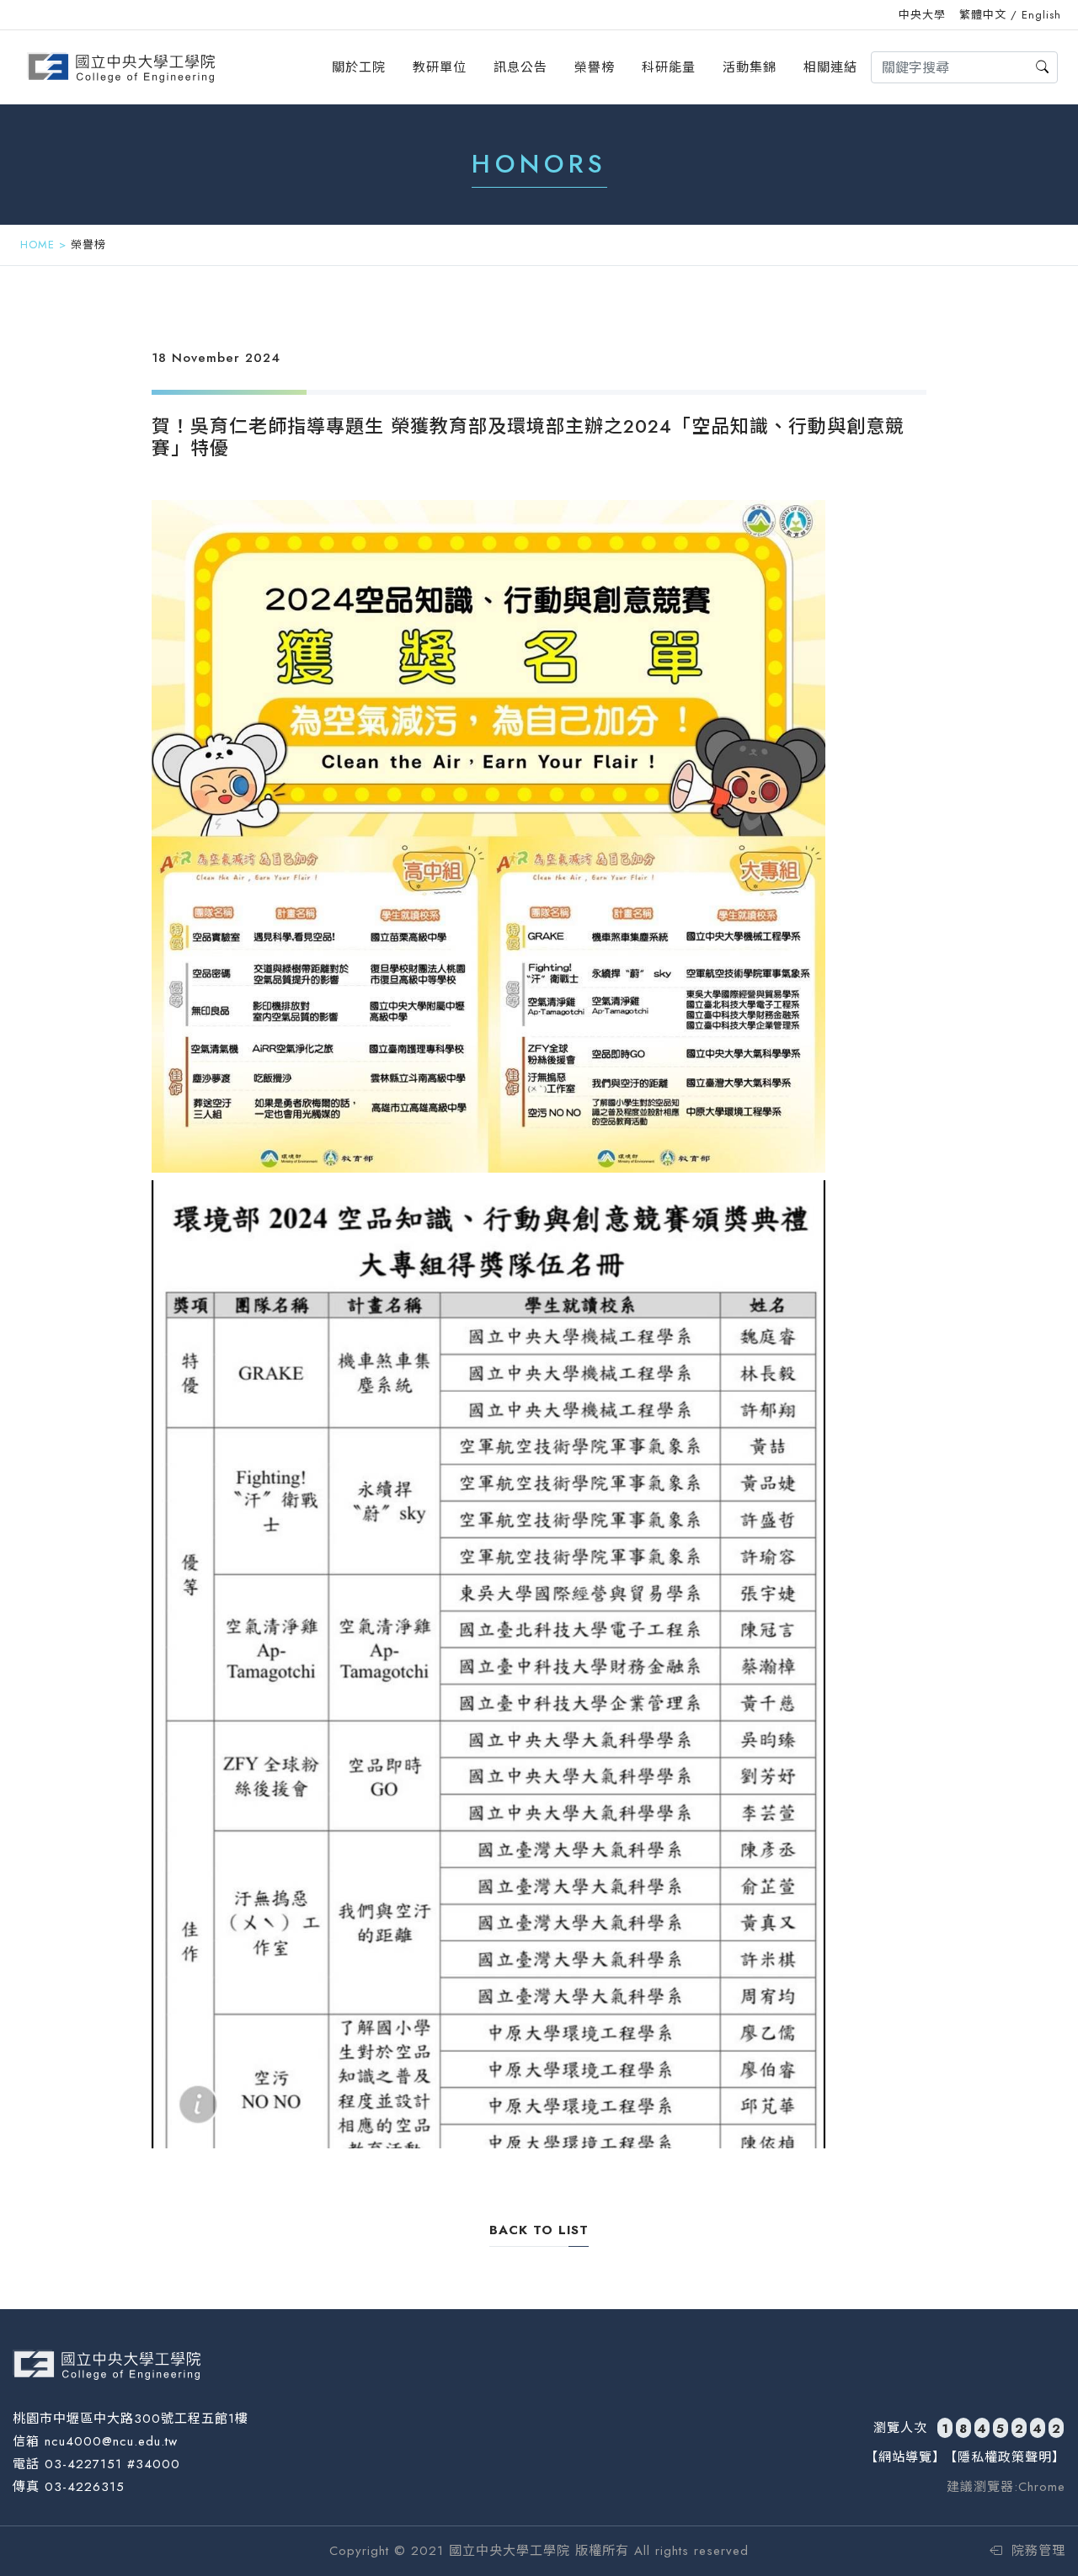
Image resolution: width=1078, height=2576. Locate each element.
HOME (37, 245)
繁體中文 (983, 15)
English (1041, 15)
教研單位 (440, 67)
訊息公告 (520, 67)
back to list (539, 2230)
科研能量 (669, 67)
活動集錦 (750, 67)
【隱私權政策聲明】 (1005, 2457)
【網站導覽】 (905, 2457)
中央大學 (922, 15)
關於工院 (359, 67)
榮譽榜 (595, 67)
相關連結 (830, 67)
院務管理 (1036, 2551)
